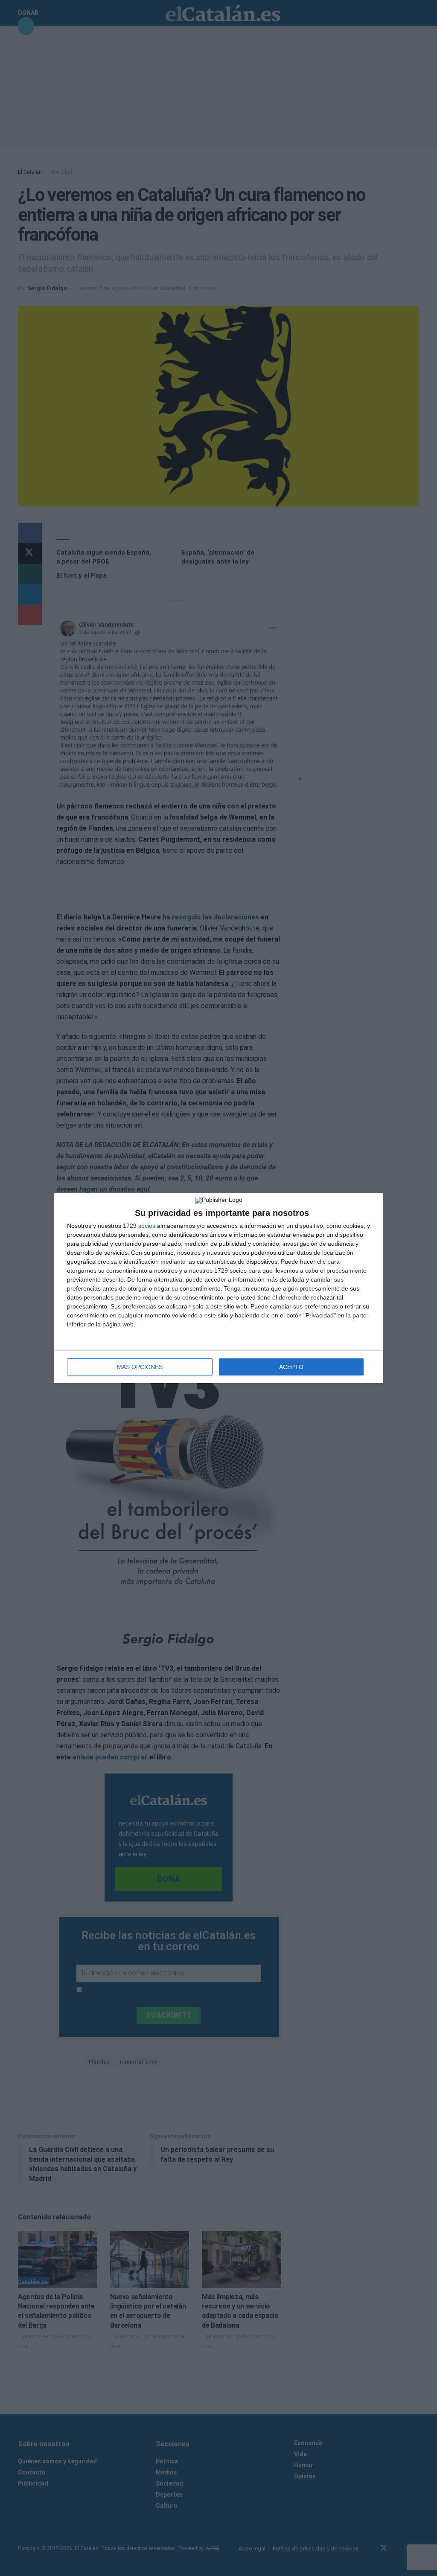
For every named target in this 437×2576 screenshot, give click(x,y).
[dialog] (218, 1288)
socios (147, 1226)
